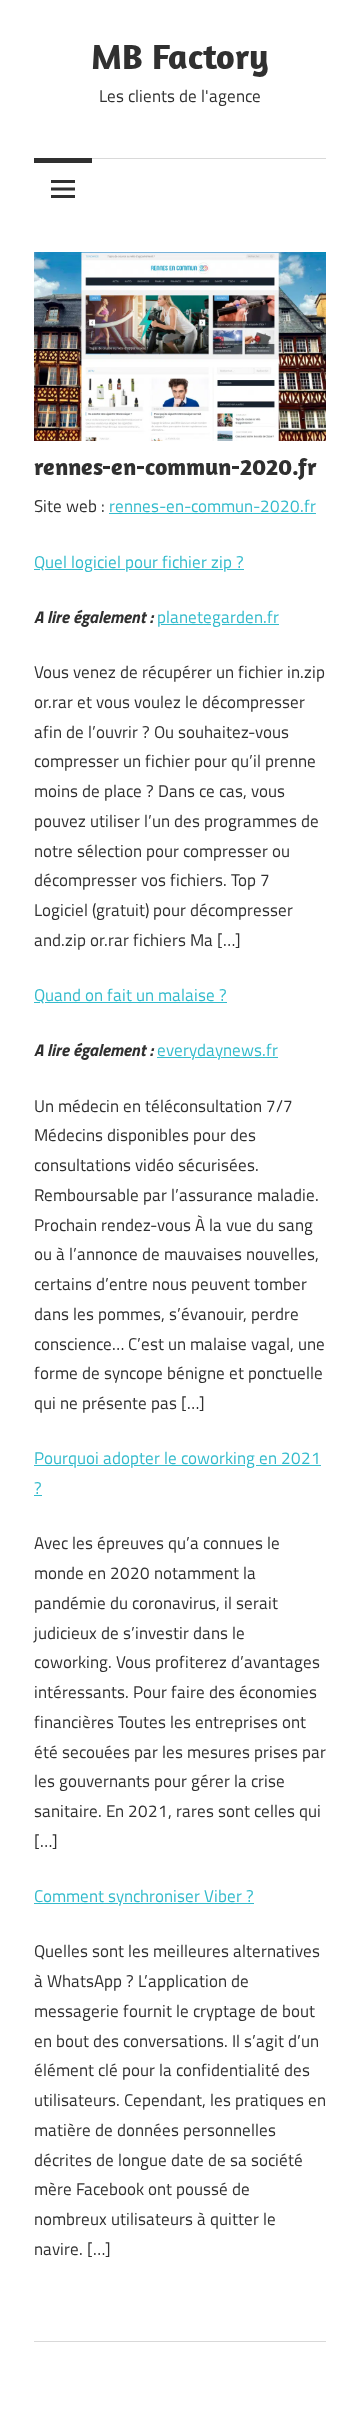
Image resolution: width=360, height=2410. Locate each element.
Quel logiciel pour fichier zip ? (139, 562)
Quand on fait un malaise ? (130, 995)
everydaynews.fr (217, 1050)
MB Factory (180, 55)
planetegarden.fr (218, 617)
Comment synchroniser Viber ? (144, 1896)
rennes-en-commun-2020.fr (212, 506)
